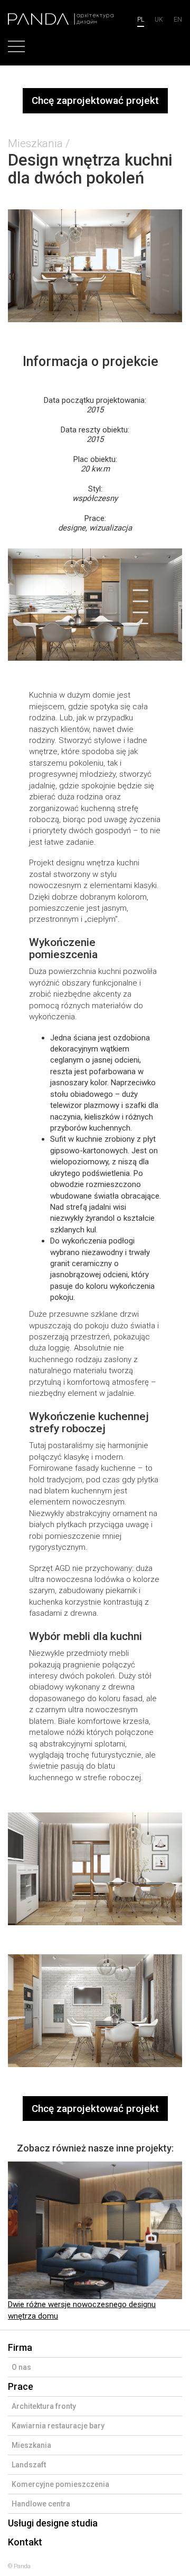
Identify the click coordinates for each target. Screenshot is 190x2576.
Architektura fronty (44, 2406)
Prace (21, 2386)
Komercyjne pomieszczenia (60, 2484)
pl (141, 20)
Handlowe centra (41, 2504)
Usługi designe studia (53, 2523)
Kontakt (25, 2542)
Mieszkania (35, 143)
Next (160, 2242)
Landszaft (29, 2465)
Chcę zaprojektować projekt (95, 100)
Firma (20, 2347)
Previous (30, 2242)
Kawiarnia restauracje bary (58, 2426)
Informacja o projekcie (91, 361)
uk (159, 20)
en (178, 20)
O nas (21, 2367)
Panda (22, 2566)
